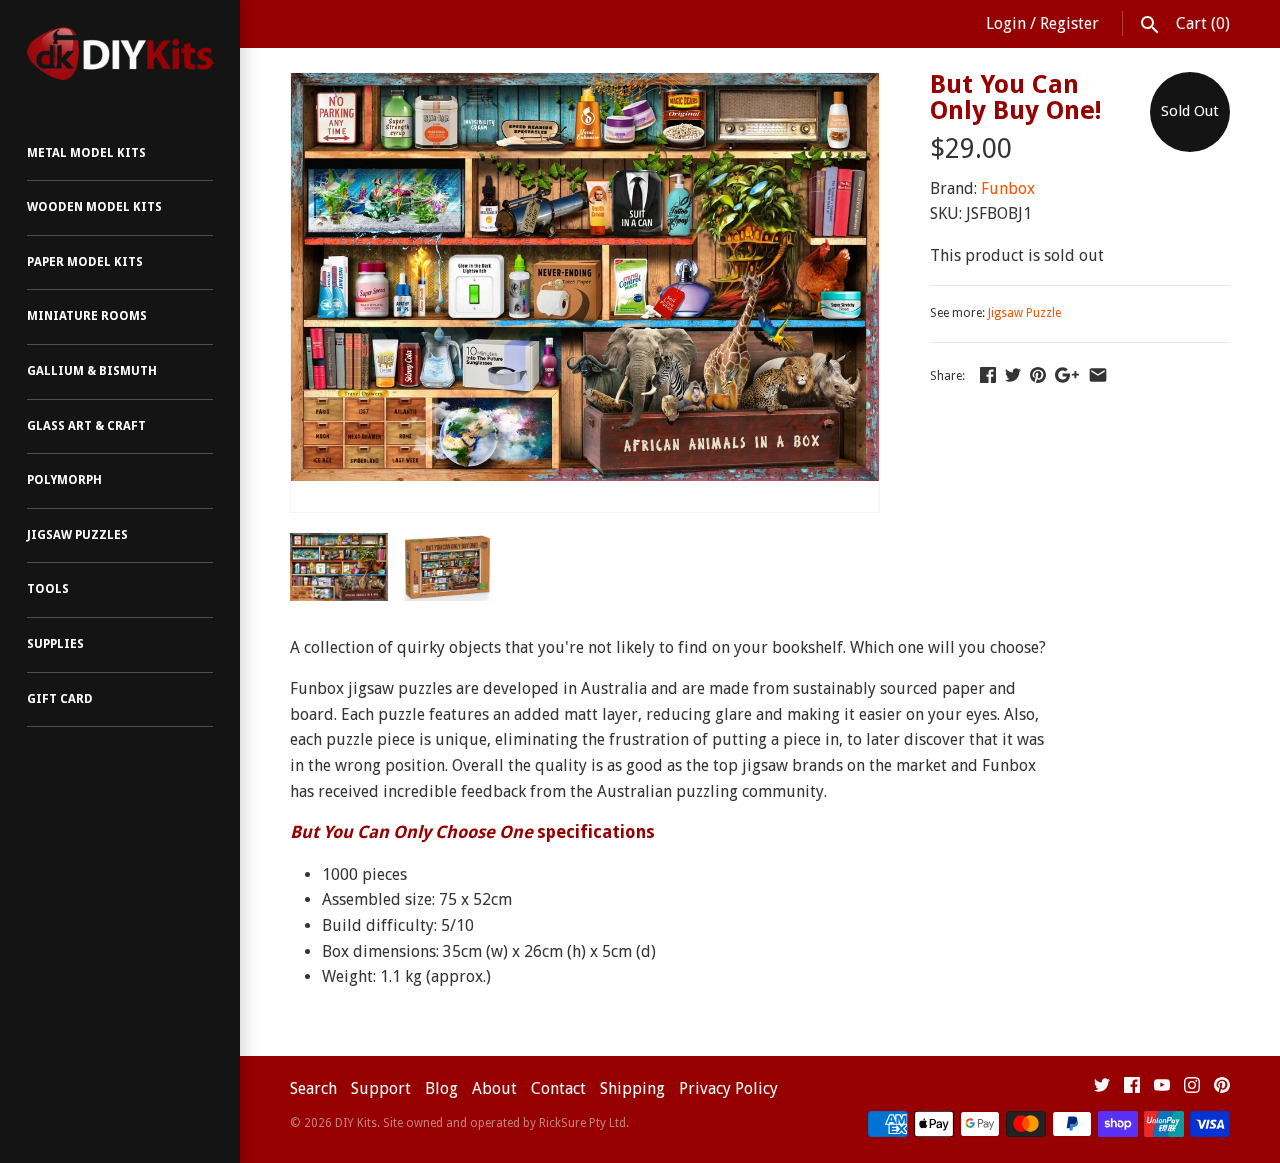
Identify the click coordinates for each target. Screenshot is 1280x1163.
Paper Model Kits (85, 262)
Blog (441, 1088)
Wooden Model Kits (94, 207)
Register (1069, 23)
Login (1006, 23)
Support (381, 1088)
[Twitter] (1102, 1089)
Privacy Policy (728, 1088)
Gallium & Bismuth (92, 371)
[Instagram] (1192, 1089)
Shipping (632, 1088)
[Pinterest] (1222, 1089)
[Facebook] (1132, 1089)
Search (313, 1088)
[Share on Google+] (1067, 374)
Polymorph (64, 480)
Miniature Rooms (87, 316)
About (494, 1088)
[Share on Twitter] (1013, 374)
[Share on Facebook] (988, 374)
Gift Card (60, 699)
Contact (558, 1088)
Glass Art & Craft (86, 426)
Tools (48, 589)
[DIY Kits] (120, 53)
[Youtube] (1162, 1089)
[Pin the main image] (1038, 374)
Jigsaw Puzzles (77, 535)
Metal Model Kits (86, 153)
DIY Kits (356, 1123)
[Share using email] (1098, 374)
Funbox (1008, 188)
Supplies (55, 644)
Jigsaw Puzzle (1024, 313)
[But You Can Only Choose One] (585, 85)
